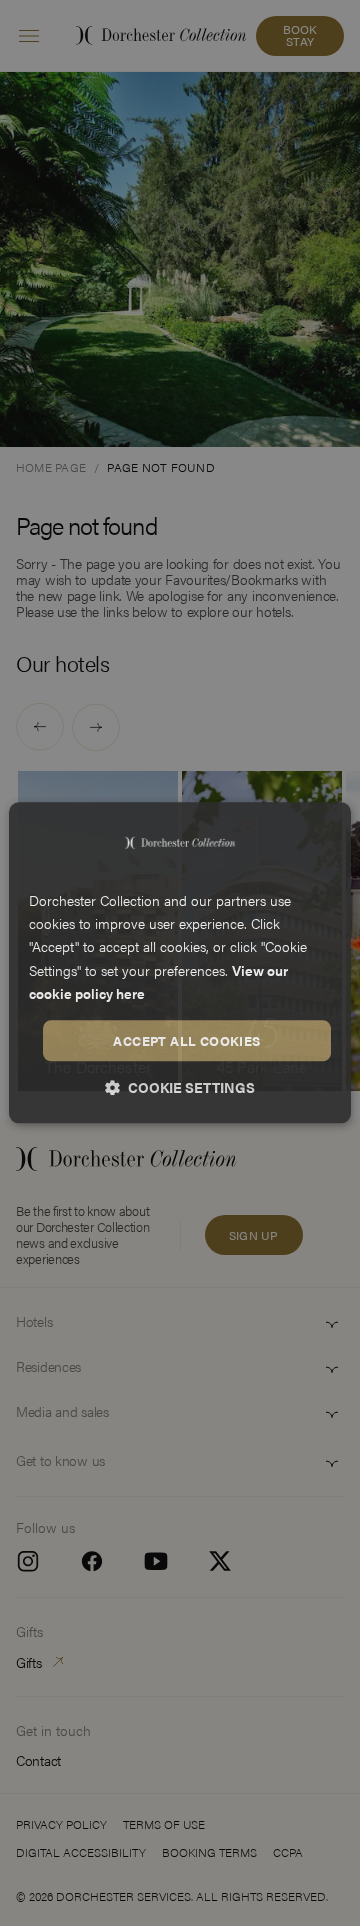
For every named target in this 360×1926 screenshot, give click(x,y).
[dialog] (180, 962)
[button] (180, 1088)
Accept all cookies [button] (186, 1040)
